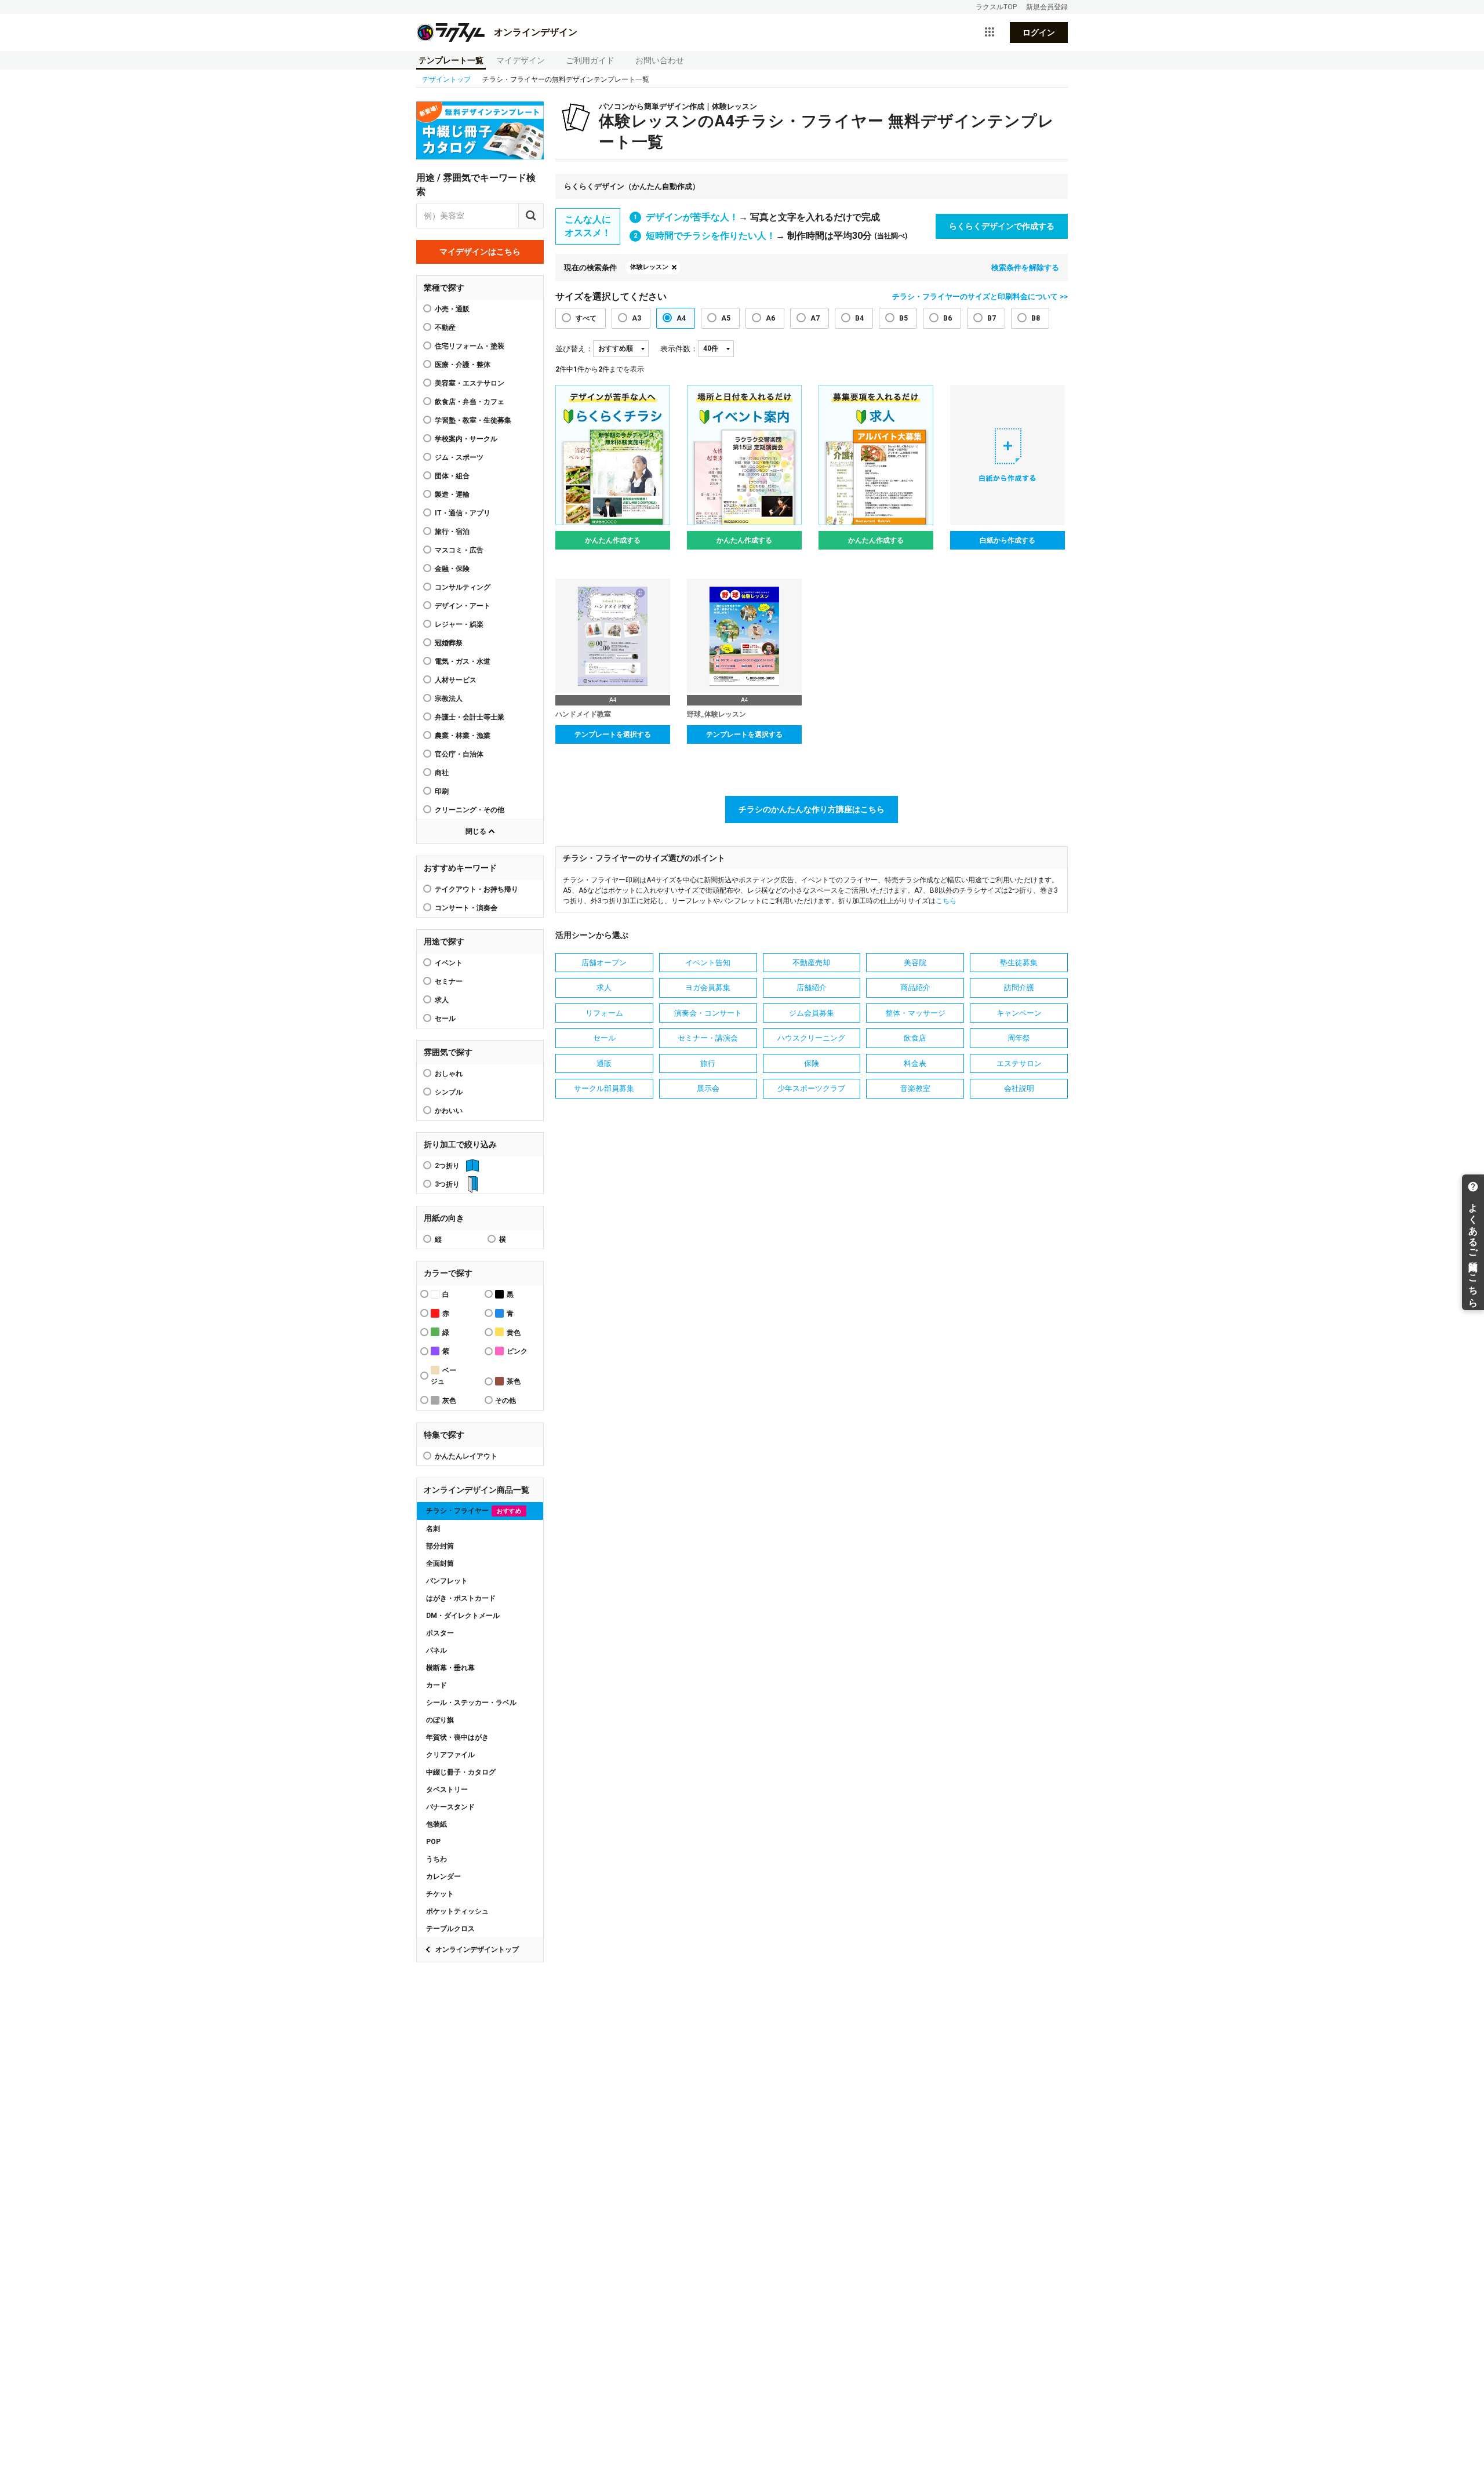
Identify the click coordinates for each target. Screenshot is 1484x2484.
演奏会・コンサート (708, 1013)
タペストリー (447, 1790)
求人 (442, 1000)
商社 (442, 773)
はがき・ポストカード (461, 1598)
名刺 (433, 1529)
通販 (604, 1063)
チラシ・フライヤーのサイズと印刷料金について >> (980, 297)
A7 (815, 318)
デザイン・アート (463, 606)
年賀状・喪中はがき (457, 1737)
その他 (505, 1401)
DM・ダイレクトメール (463, 1616)
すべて (586, 318)
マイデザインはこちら (480, 252)
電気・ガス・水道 (463, 661)
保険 (812, 1063)
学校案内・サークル (466, 439)
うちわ (437, 1859)
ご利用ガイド (590, 60)
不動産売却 (811, 963)
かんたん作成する (613, 540)
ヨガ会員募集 (708, 988)
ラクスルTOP (996, 7)
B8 (1036, 318)
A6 (770, 318)
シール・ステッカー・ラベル (471, 1703)
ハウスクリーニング (811, 1038)
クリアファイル (450, 1755)
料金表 (915, 1063)
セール (445, 1019)
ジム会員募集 (812, 1013)
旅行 (708, 1063)
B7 (992, 318)
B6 (947, 318)
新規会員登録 (1047, 7)
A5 (726, 318)
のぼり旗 (440, 1720)
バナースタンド (450, 1807)
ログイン (1039, 32)
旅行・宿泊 (452, 532)
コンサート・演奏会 (466, 908)
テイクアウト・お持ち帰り (477, 889)
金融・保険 (452, 569)
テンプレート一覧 (451, 60)
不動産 (445, 328)
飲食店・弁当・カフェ (470, 402)
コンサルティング (463, 587)
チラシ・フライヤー (474, 1511)
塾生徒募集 (1019, 963)
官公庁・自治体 (459, 754)
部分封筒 (440, 1546)
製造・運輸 (452, 494)
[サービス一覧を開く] (990, 32)
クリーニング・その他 (470, 810)
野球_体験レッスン (716, 714)
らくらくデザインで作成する (1002, 226)
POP (433, 1842)
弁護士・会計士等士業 (470, 717)
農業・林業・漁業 (463, 736)
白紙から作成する (1007, 540)
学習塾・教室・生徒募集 (473, 420)
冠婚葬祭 (449, 643)
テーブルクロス (450, 1929)
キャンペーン (1019, 1013)
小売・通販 (452, 309)
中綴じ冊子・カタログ (461, 1772)
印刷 (442, 791)
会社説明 (1019, 1088)
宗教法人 (449, 699)
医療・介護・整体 (463, 365)
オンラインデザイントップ (477, 1950)
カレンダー (443, 1876)
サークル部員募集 (604, 1088)
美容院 (915, 963)
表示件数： (679, 349)
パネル (437, 1650)
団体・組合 (452, 476)
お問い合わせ (660, 60)
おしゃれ (449, 1074)
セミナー (449, 981)
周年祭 (1019, 1038)
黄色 (514, 1333)
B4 (859, 318)
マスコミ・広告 (459, 550)
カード (437, 1685)
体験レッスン (649, 267)
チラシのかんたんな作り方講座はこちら (812, 809)
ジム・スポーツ (459, 457)
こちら (946, 901)
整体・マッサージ (915, 1013)
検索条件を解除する (1025, 268)
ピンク (517, 1351)
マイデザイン (521, 60)
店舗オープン (604, 963)
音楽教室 (915, 1088)
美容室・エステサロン (470, 383)
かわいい (449, 1111)
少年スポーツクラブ (811, 1088)
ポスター (440, 1633)
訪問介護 (1019, 988)
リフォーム (604, 1013)
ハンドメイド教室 (583, 714)
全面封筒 (440, 1563)
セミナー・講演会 (708, 1038)
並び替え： (574, 349)
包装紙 (437, 1824)
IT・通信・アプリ (463, 513)
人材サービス (456, 680)
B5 (903, 318)
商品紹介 (915, 988)
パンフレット (447, 1581)
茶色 (514, 1381)
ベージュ (443, 1376)
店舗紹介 (812, 988)
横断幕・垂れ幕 (450, 1668)
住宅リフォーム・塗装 (470, 346)
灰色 (449, 1401)
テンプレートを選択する (613, 734)
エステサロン (1019, 1063)
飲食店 (915, 1038)
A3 (636, 318)
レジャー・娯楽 (459, 624)
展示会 (708, 1088)
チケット (440, 1894)
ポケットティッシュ (457, 1911)
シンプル (449, 1092)
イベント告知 (708, 963)
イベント (449, 963)
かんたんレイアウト (466, 1456)
